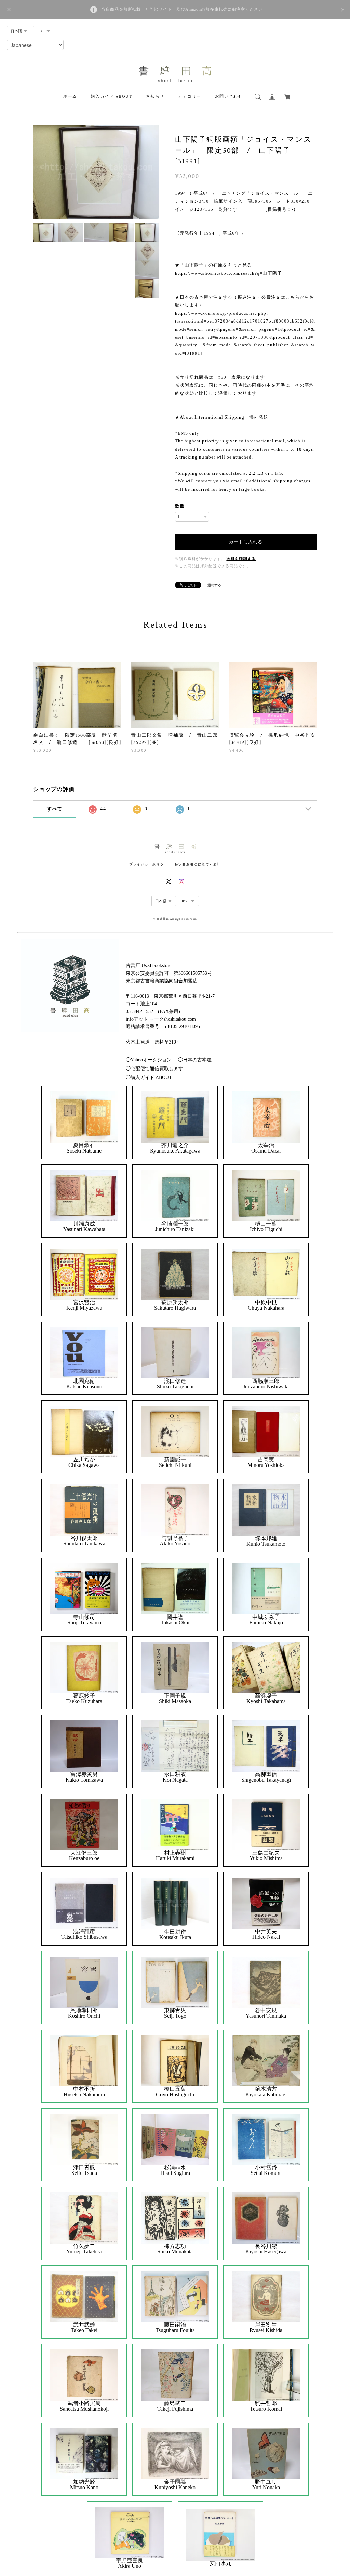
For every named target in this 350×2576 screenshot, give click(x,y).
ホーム (70, 97)
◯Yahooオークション (149, 1060)
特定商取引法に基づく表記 (198, 864)
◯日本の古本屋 (195, 1060)
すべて (55, 809)
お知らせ (155, 97)
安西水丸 (220, 2563)
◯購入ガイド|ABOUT (149, 1078)
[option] (96, 172)
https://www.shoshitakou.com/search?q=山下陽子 (228, 273)
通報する (214, 585)
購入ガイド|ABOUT (112, 97)
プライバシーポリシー (149, 864)
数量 (180, 506)
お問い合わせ (229, 97)
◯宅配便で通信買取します (154, 1069)
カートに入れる (246, 542)
